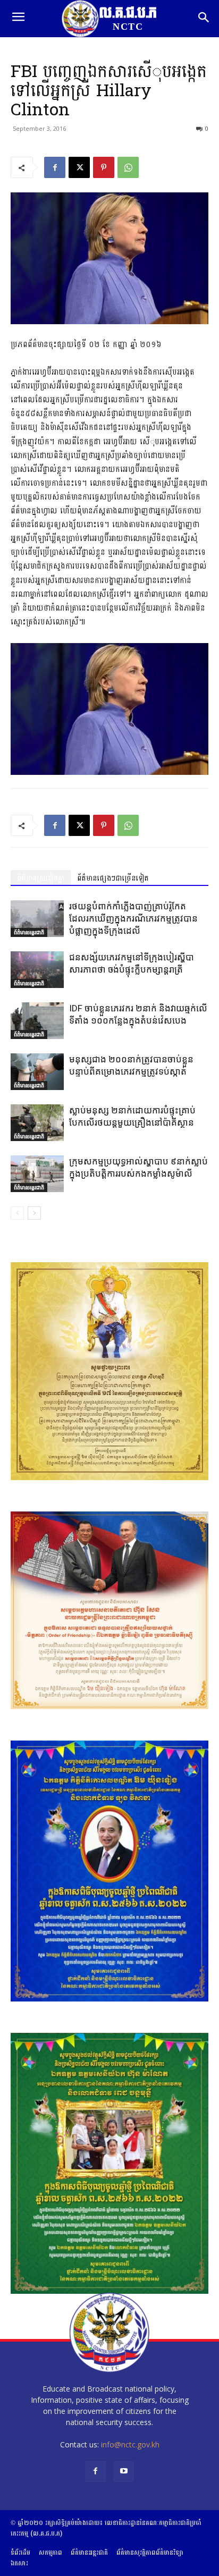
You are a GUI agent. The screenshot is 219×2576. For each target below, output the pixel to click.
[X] (79, 167)
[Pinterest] (104, 167)
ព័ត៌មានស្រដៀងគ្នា (41, 878)
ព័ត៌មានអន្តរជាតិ (29, 932)
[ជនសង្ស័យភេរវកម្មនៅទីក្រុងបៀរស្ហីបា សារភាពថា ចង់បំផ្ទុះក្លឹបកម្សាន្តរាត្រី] (37, 970)
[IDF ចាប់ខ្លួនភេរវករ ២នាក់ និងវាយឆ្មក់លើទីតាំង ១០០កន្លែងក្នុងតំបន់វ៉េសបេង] (37, 1021)
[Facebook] (55, 167)
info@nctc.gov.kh (130, 2444)
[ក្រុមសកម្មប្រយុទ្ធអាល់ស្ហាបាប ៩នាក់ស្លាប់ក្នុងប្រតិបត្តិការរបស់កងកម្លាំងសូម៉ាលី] (37, 1174)
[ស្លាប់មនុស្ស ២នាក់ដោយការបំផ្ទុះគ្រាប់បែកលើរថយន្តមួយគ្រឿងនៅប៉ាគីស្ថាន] (37, 1123)
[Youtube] (124, 2472)
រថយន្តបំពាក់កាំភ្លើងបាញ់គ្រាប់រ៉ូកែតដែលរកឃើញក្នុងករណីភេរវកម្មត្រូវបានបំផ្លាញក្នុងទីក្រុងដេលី (133, 918)
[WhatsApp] (128, 167)
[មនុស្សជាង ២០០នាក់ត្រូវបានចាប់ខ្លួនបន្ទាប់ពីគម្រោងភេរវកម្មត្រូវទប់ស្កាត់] (37, 1072)
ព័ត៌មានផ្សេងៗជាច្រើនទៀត (113, 878)
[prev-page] (17, 1213)
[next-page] (34, 1213)
